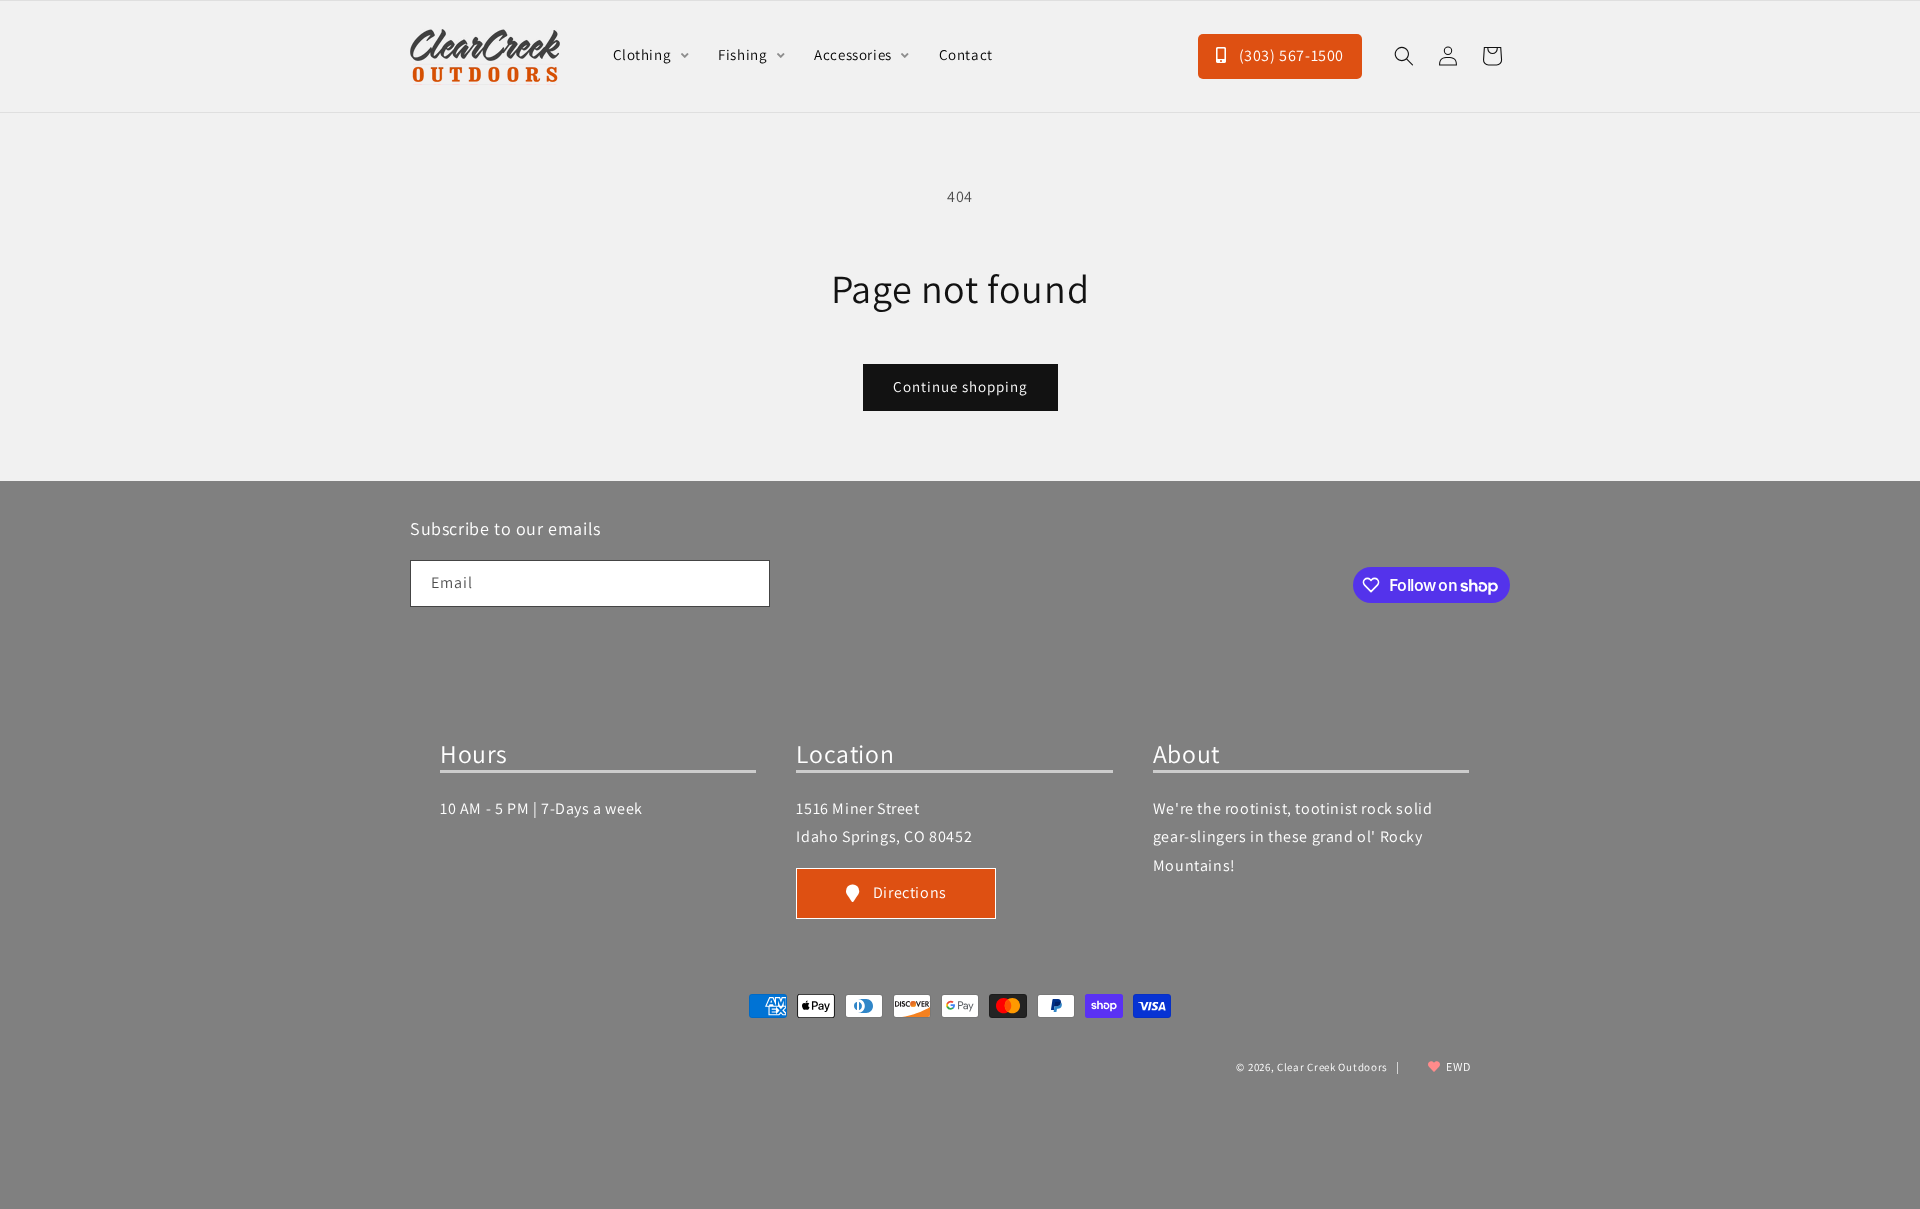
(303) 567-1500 (1289, 55)
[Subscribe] (747, 583)
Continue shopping (960, 386)
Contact (966, 54)
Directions (910, 892)
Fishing (744, 54)
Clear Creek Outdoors (1332, 1067)
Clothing (644, 54)
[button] (1404, 56)
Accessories (854, 54)
